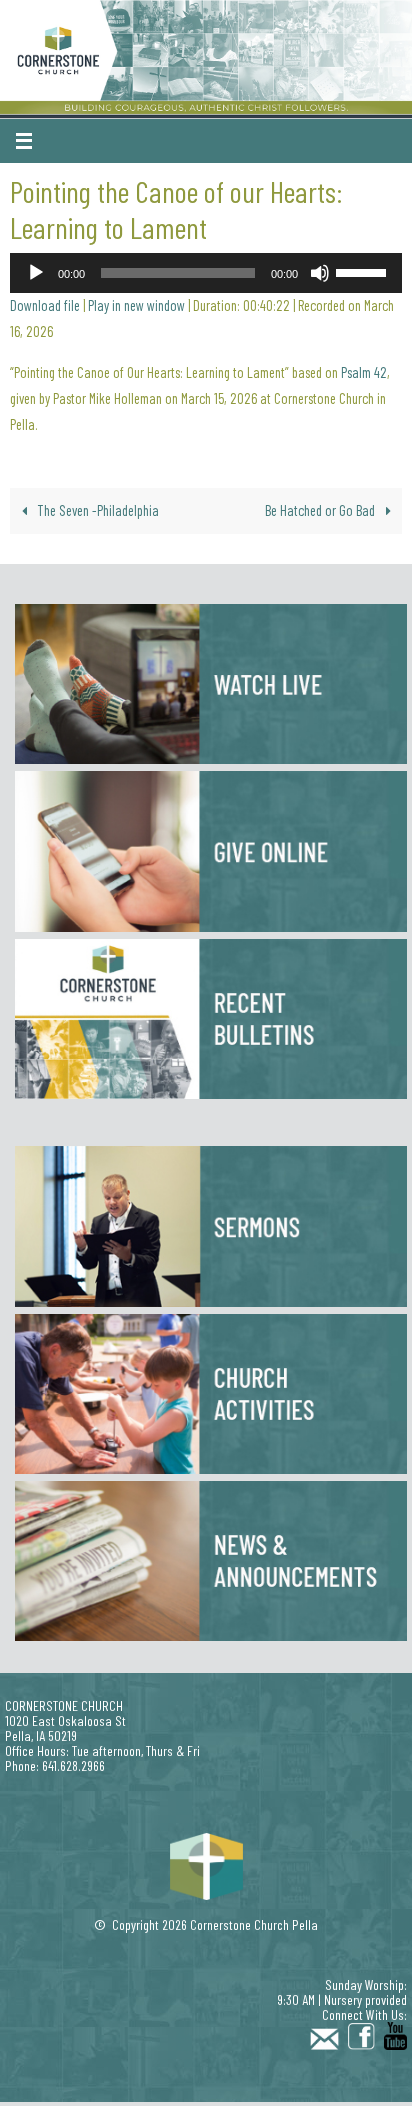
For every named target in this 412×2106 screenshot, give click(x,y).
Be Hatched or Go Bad (321, 510)
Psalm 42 (364, 372)
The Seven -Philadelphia (96, 510)
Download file (45, 305)
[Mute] (320, 273)
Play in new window (136, 305)
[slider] (364, 271)
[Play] (36, 273)
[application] (206, 273)
